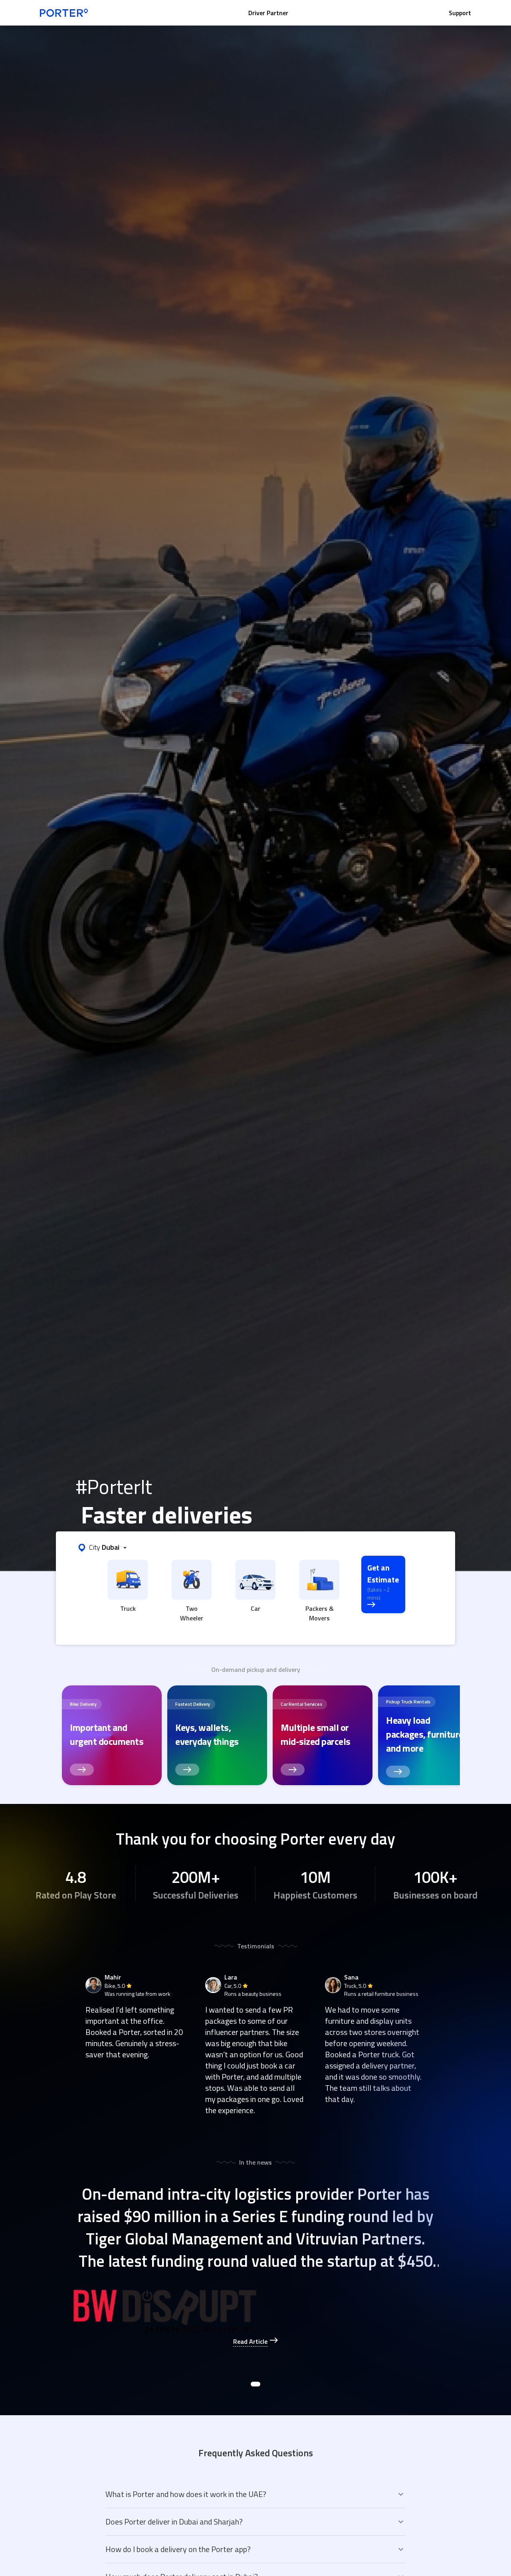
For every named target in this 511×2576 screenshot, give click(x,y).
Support (460, 13)
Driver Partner (268, 13)
